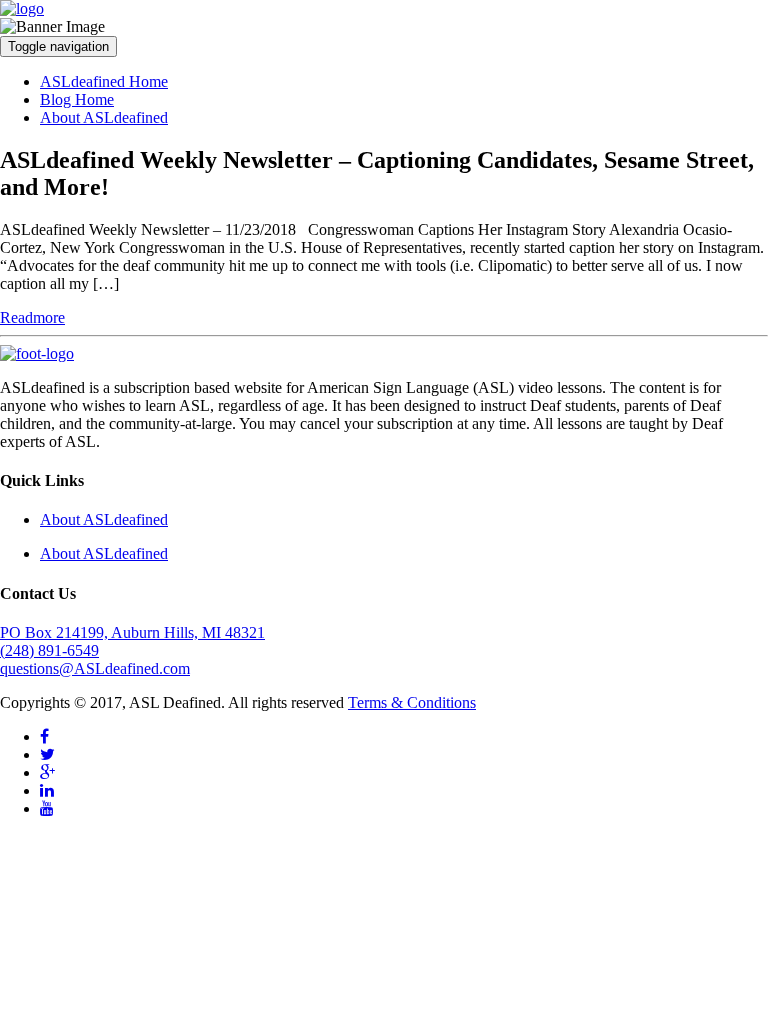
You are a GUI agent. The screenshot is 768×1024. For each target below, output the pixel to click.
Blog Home (77, 99)
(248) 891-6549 (49, 650)
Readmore (32, 317)
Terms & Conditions (412, 702)
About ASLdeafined (104, 117)
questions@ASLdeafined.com (95, 668)
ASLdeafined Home (104, 81)
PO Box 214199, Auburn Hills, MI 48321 (132, 632)
